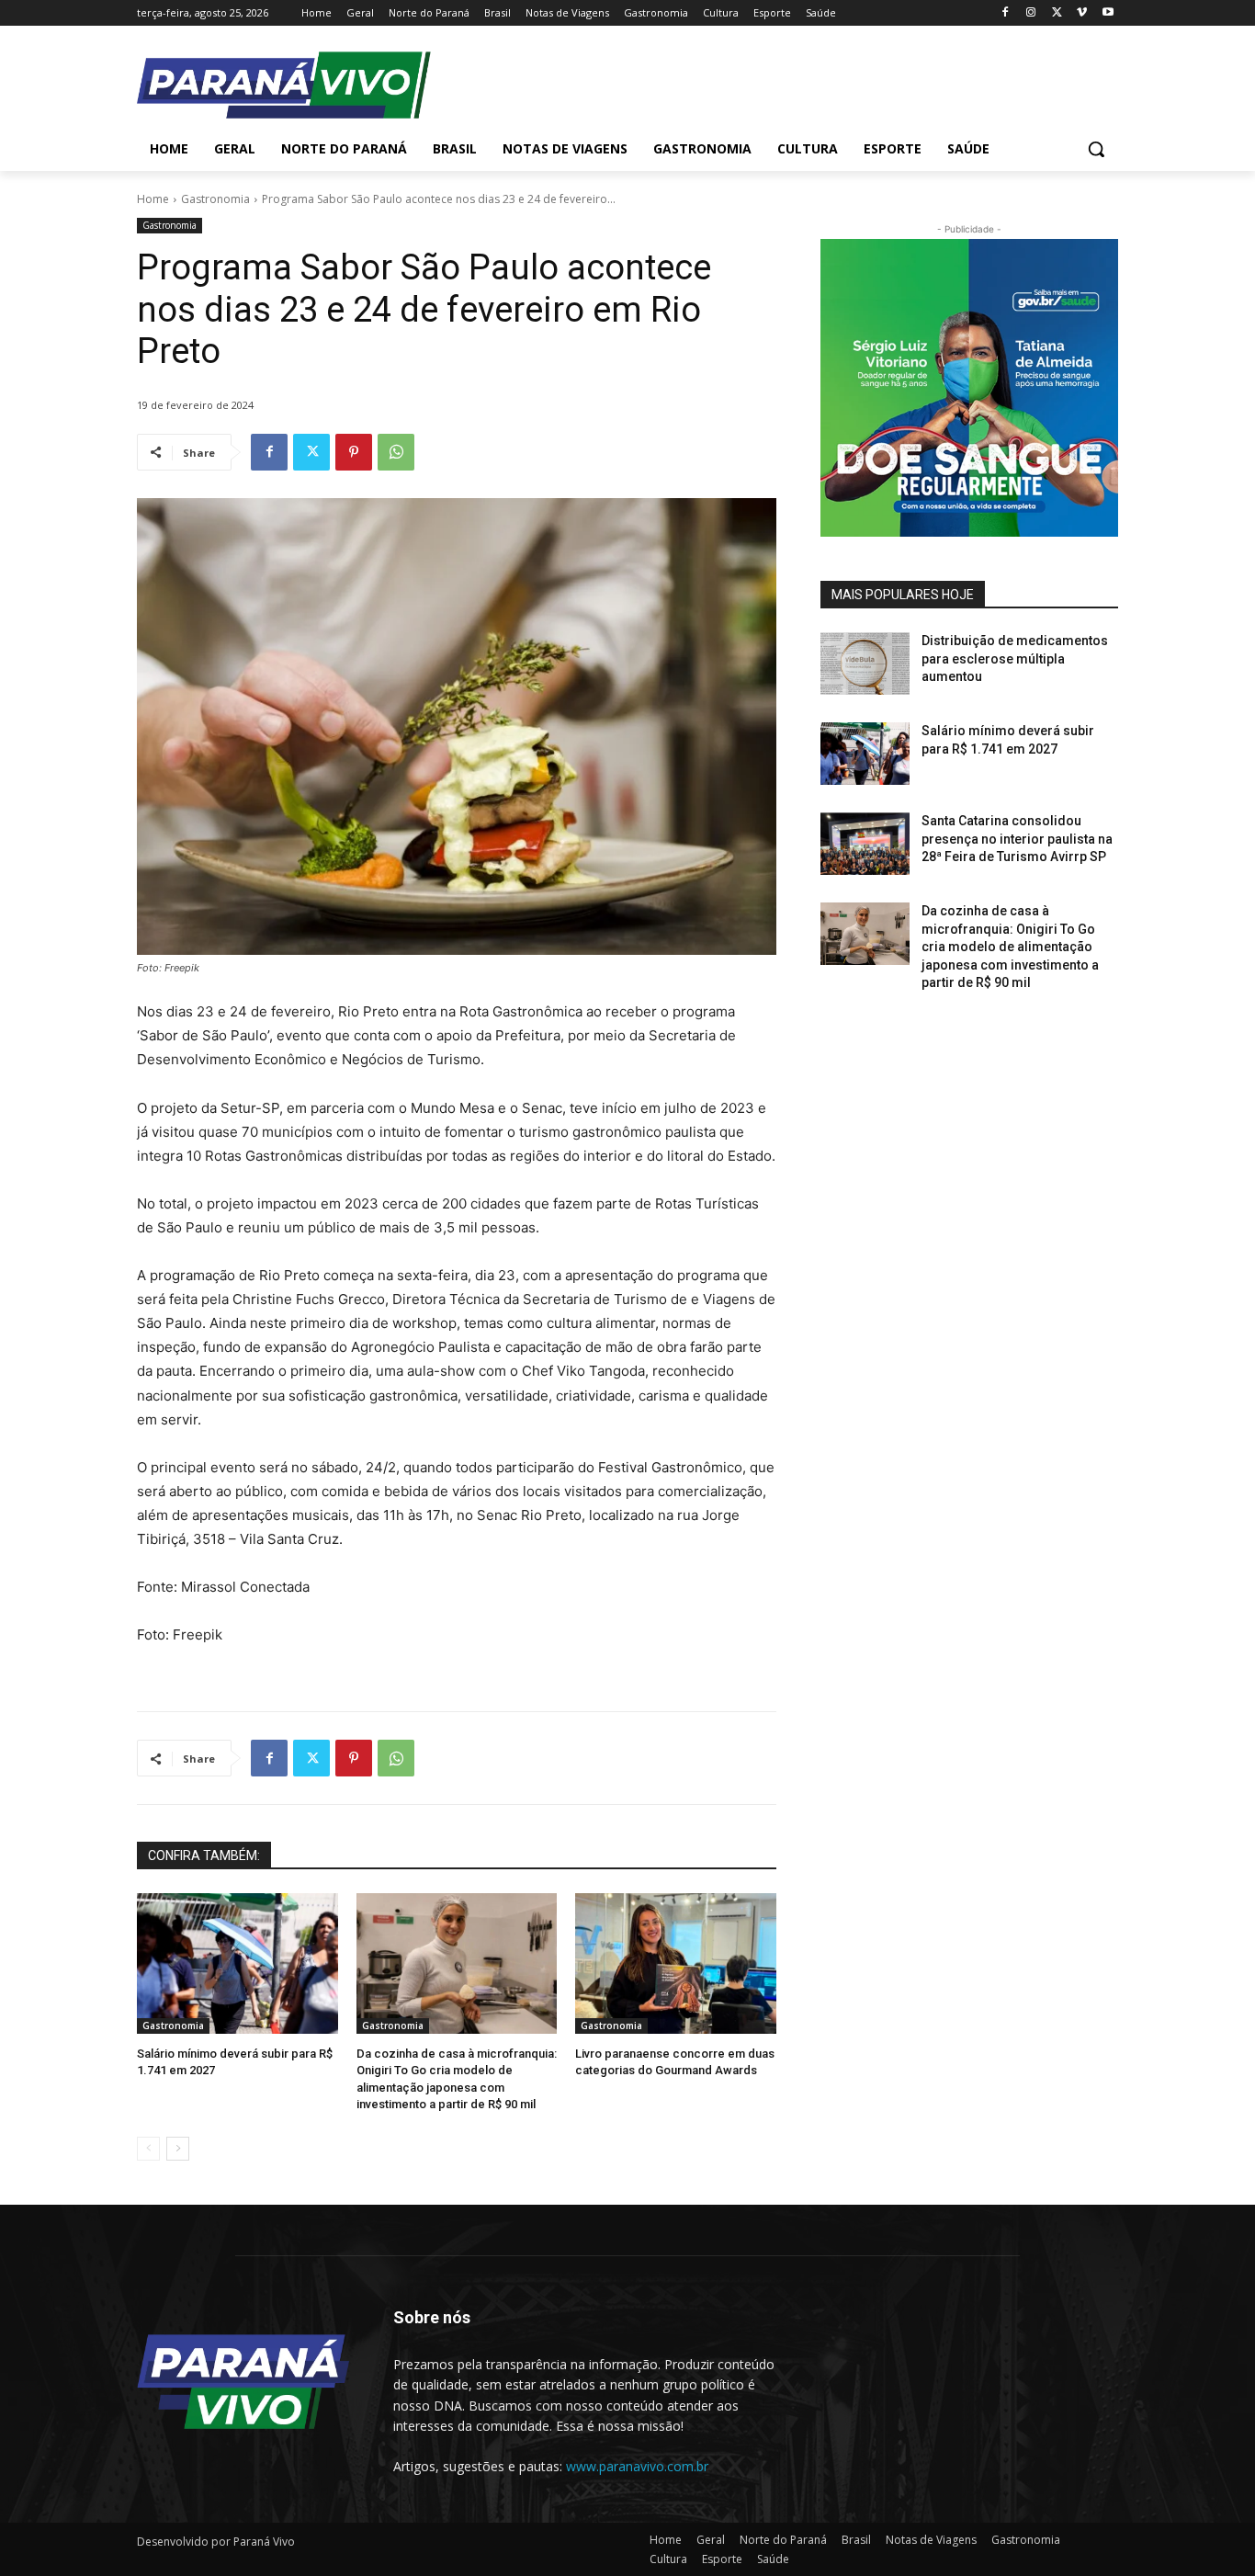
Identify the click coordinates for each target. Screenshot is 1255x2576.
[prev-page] (148, 2149)
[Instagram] (1031, 13)
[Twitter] (1057, 13)
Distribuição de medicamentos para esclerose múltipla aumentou (1015, 658)
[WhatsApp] (396, 452)
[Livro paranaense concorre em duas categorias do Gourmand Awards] (676, 1963)
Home (153, 199)
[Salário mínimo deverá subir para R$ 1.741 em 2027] (237, 1963)
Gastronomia (215, 199)
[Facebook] (1006, 13)
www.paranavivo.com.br (637, 2466)
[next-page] (178, 2149)
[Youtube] (1108, 13)
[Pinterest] (354, 452)
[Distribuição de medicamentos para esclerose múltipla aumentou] (865, 664)
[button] (1096, 149)
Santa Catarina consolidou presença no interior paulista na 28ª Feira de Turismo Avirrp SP (1017, 839)
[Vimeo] (1082, 13)
